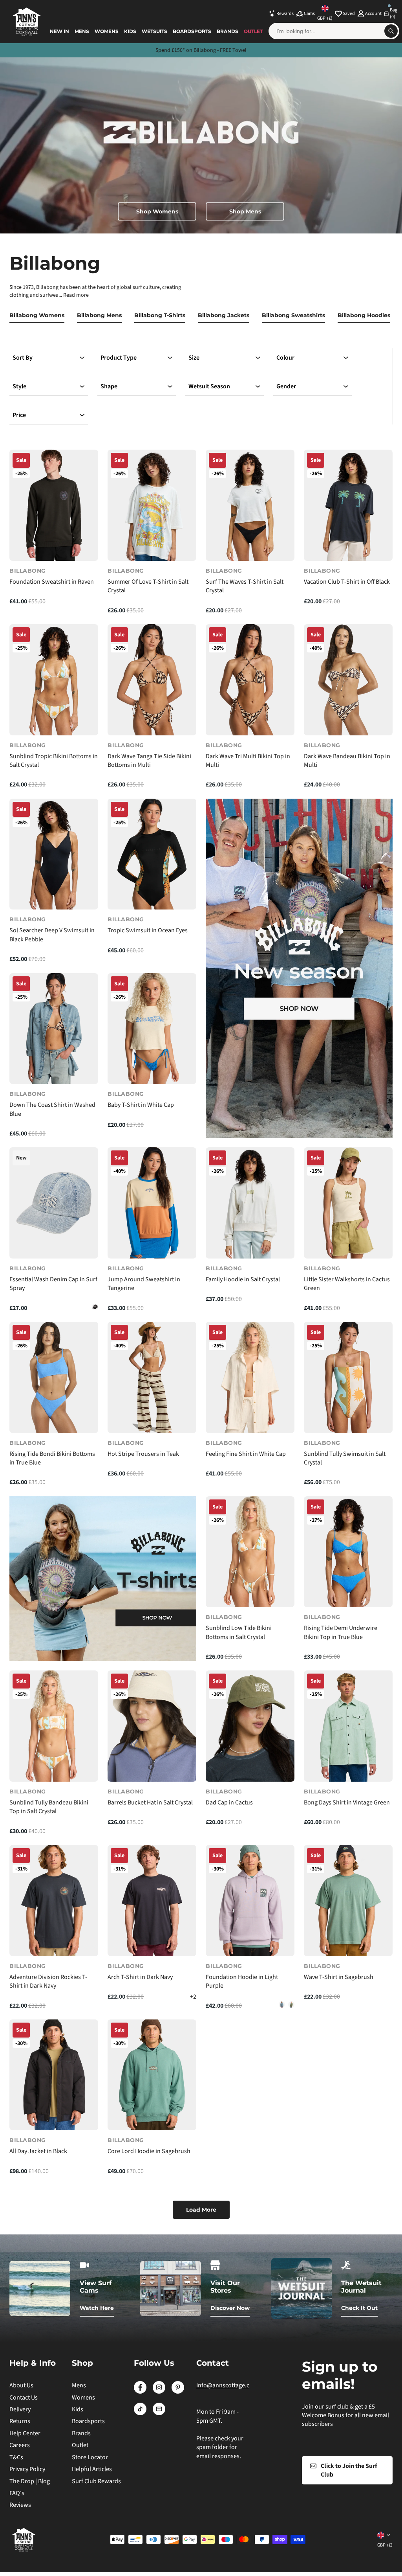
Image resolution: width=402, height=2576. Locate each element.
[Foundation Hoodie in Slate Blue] (282, 2005)
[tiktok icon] (140, 2413)
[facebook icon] (140, 2392)
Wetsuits (154, 31)
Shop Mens (245, 211)
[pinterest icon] (178, 2392)
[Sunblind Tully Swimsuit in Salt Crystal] (348, 1377)
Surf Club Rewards (96, 2481)
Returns (20, 2421)
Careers (20, 2445)
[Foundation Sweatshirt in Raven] (54, 505)
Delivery (20, 2409)
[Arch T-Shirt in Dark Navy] (152, 1901)
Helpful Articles (92, 2469)
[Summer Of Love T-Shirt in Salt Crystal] (152, 505)
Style (19, 386)
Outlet (253, 31)
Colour (285, 358)
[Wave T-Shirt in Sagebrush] (348, 1901)
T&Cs (16, 2457)
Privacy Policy (27, 2469)
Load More (201, 2210)
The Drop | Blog (30, 2481)
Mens (82, 31)
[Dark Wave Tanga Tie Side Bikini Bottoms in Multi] (152, 680)
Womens (107, 31)
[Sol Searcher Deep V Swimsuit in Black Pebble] (54, 854)
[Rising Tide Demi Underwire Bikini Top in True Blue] (348, 1552)
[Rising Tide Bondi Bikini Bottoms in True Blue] (54, 1377)
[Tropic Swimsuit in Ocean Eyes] (152, 854)
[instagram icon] (159, 2392)
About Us (21, 2385)
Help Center (25, 2433)
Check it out (359, 2308)
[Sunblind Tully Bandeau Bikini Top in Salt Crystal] (54, 1726)
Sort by (23, 358)
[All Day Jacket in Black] (54, 2075)
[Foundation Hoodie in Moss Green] (291, 2005)
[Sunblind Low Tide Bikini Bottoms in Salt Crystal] (250, 1552)
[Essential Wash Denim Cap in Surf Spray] (54, 1203)
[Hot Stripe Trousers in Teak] (152, 1377)
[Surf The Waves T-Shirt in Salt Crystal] (250, 505)
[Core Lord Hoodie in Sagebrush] (152, 2075)
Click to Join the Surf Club (349, 2470)
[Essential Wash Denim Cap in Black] (95, 1307)
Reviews (20, 2505)
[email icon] (159, 2413)
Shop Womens (157, 211)
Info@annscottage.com (227, 2385)
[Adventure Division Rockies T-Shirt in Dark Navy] (54, 1901)
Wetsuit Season (209, 386)
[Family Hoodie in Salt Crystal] (250, 1203)
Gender (286, 386)
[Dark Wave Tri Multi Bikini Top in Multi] (250, 680)
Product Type (119, 358)
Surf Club (233, 50)
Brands (227, 31)
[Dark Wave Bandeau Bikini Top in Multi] (348, 680)
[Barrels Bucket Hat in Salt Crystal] (152, 1726)
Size (194, 358)
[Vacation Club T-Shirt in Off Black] (348, 505)
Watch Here (97, 2308)
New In (59, 31)
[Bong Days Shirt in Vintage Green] (348, 1726)
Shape (109, 386)
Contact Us (24, 2398)
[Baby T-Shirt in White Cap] (152, 1029)
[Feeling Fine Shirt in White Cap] (250, 1377)
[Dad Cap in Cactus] (250, 1726)
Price (19, 415)
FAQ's (17, 2493)
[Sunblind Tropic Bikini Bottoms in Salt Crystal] (54, 680)
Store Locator (90, 2457)
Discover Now (230, 2308)
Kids (130, 31)
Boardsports (192, 31)
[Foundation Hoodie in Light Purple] (250, 1901)
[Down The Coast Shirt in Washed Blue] (54, 1029)
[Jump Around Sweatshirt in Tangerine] (152, 1203)
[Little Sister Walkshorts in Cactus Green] (348, 1203)
